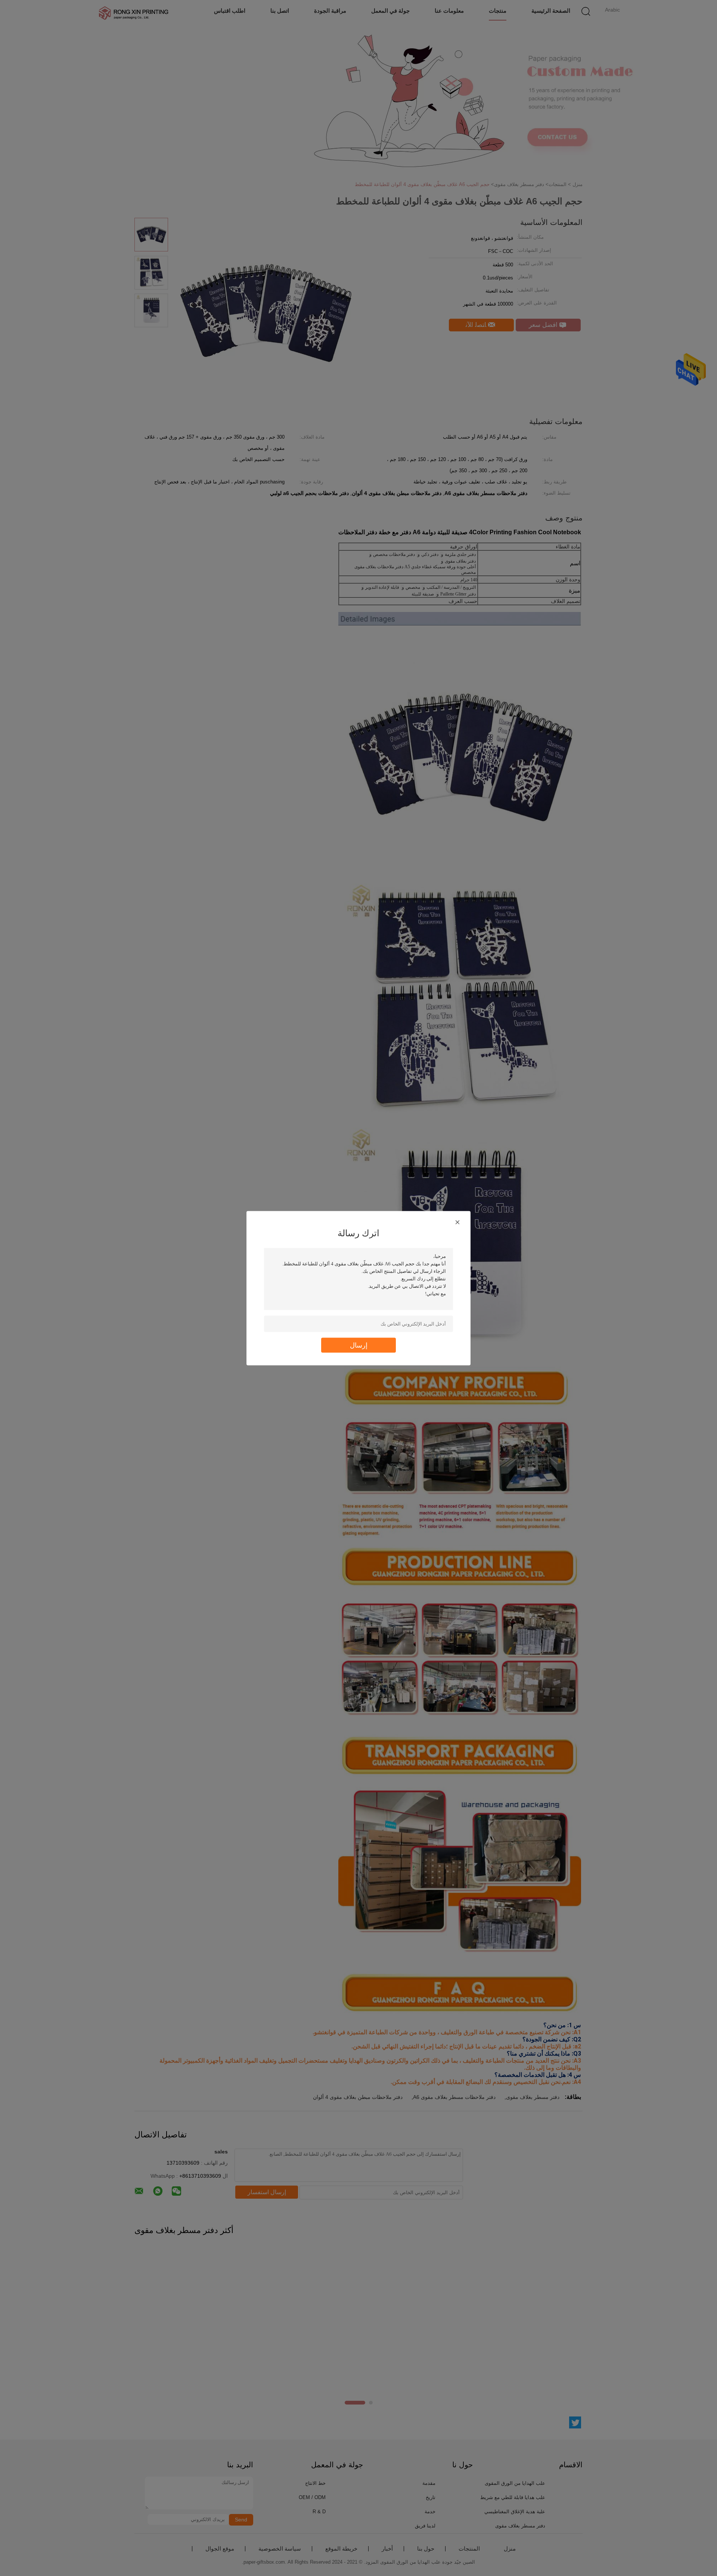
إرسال (359, 1345)
